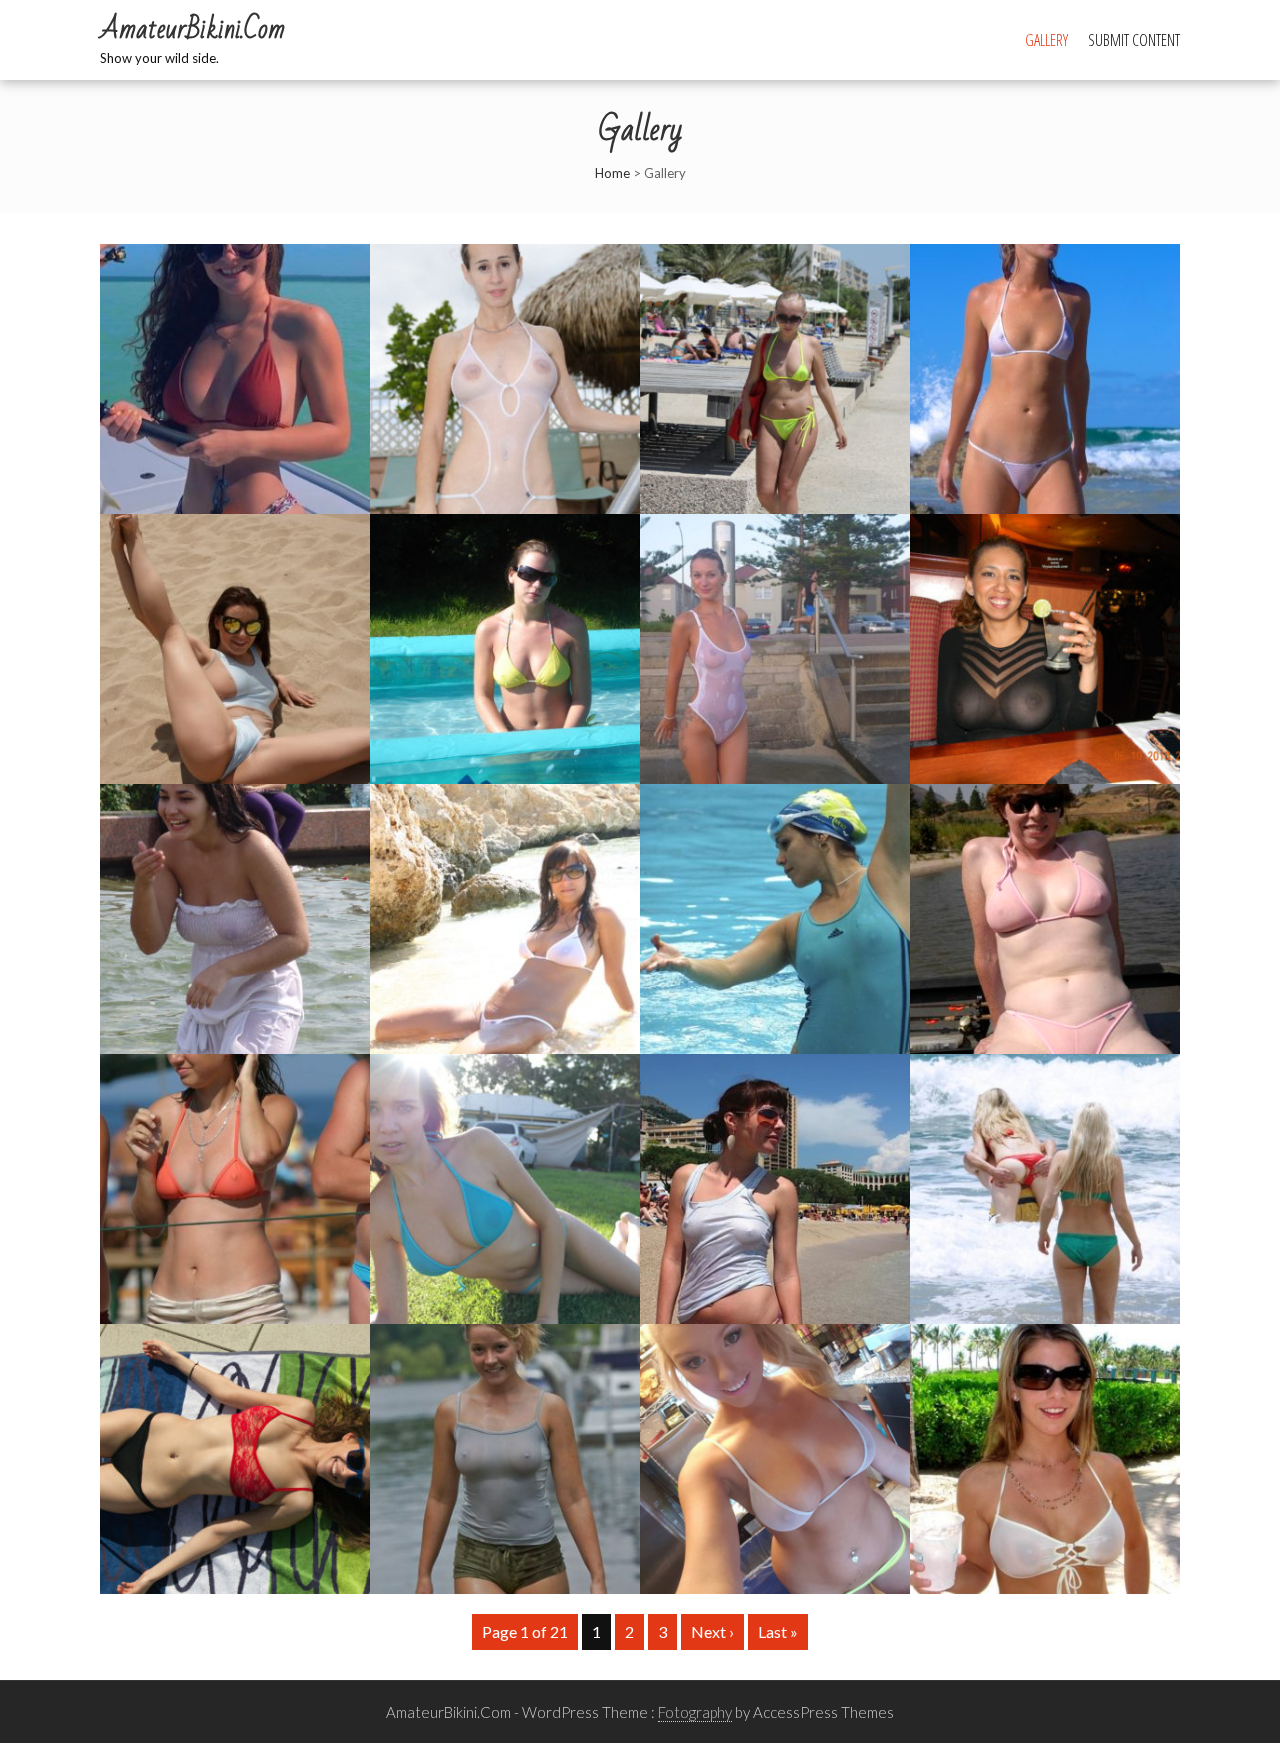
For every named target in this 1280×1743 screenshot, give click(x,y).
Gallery (1046, 40)
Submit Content (1134, 40)
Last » (778, 1631)
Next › (712, 1631)
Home (612, 173)
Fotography (695, 1712)
